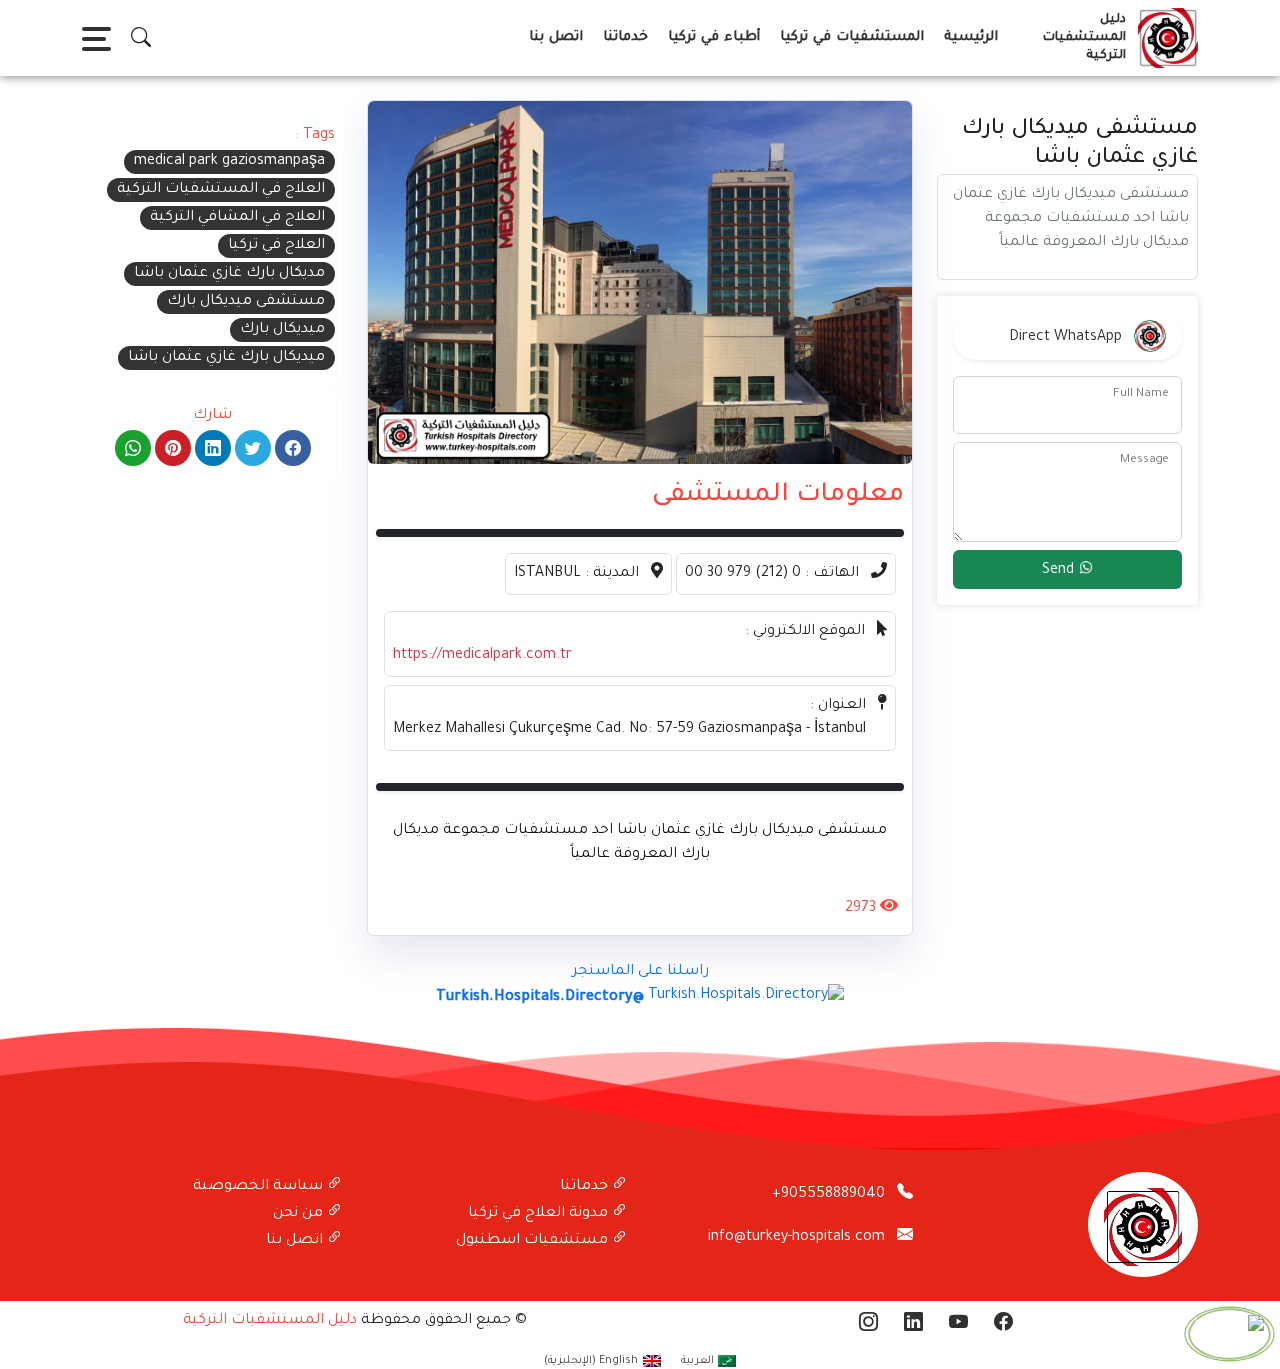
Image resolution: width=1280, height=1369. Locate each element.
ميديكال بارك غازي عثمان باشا (226, 358)
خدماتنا (625, 37)
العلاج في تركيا (276, 246)
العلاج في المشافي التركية (237, 218)
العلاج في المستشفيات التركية (221, 190)
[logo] (1164, 38)
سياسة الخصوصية (260, 1187)
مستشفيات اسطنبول (534, 1241)
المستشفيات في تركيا (852, 37)
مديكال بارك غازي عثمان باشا (229, 274)
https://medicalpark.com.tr (482, 656)
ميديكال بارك (282, 330)
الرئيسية (971, 37)
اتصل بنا (556, 37)
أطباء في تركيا (714, 37)
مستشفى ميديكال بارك (246, 302)
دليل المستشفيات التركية (270, 1321)
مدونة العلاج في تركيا (540, 1214)
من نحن (300, 1214)
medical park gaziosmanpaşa (229, 162)
